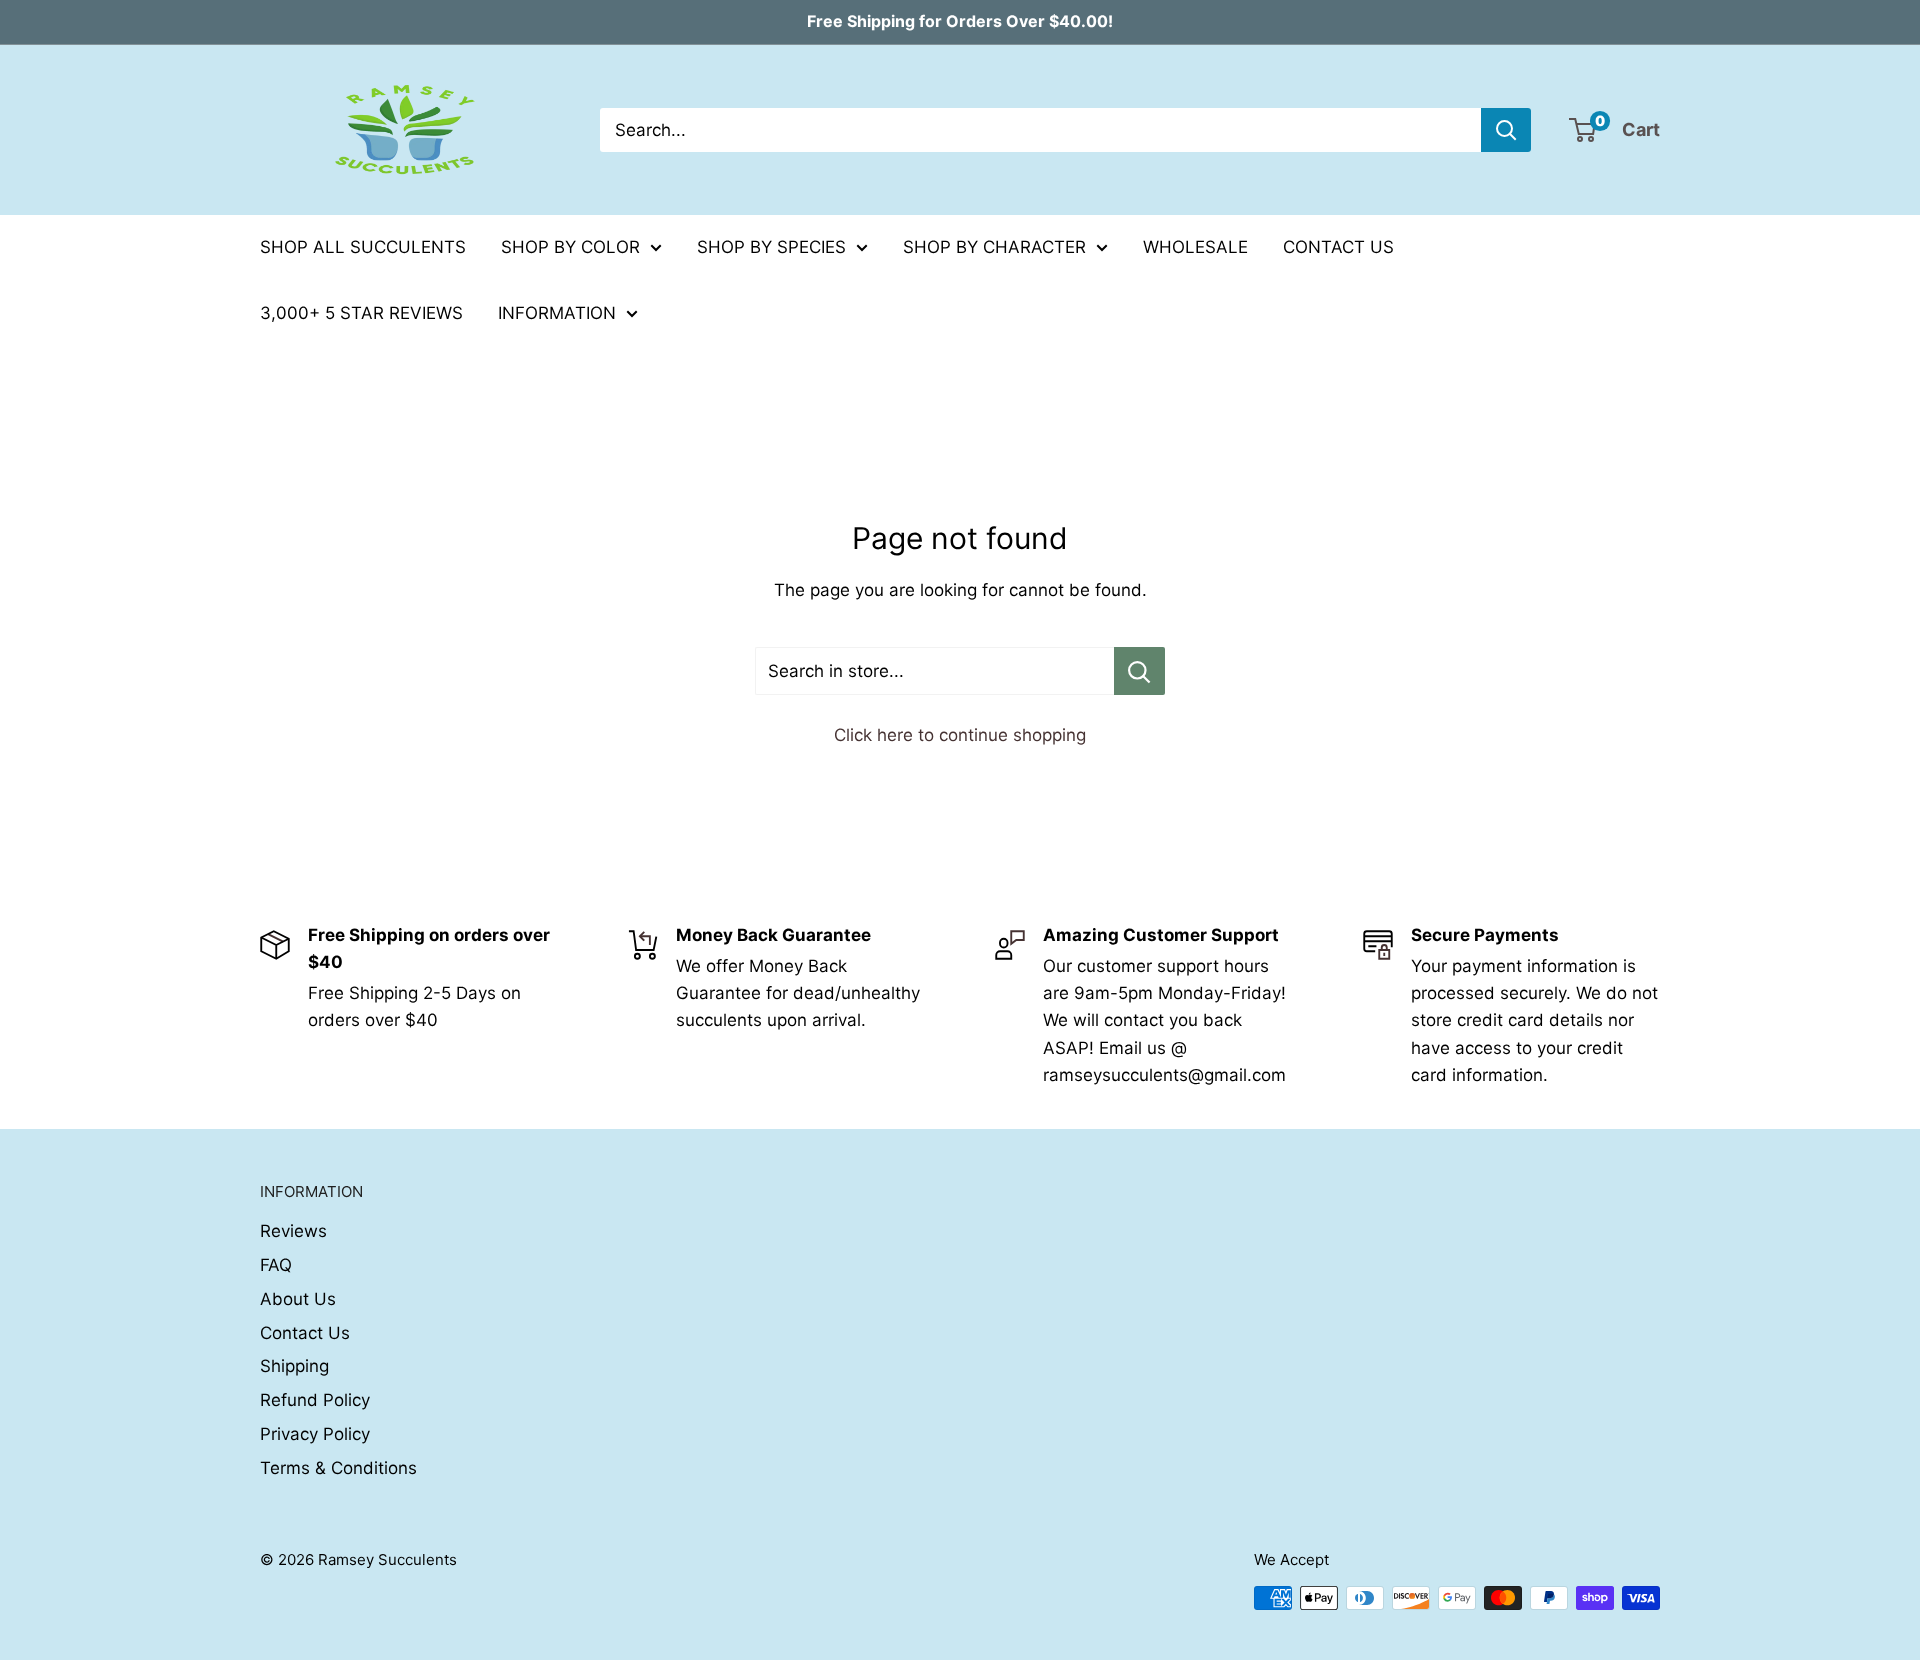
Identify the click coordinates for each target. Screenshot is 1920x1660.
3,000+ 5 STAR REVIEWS (361, 313)
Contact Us (305, 1333)
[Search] (1506, 130)
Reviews (293, 1231)
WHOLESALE (1195, 247)
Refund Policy (315, 1400)
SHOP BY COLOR (570, 247)
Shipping (294, 1366)
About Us (298, 1299)
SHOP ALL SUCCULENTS (363, 247)
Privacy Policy (315, 1434)
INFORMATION (557, 313)
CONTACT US (1338, 247)
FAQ (276, 1265)
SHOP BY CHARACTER (994, 247)
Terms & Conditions (338, 1468)
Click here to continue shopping (960, 735)
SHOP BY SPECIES (771, 247)
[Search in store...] (1139, 671)
